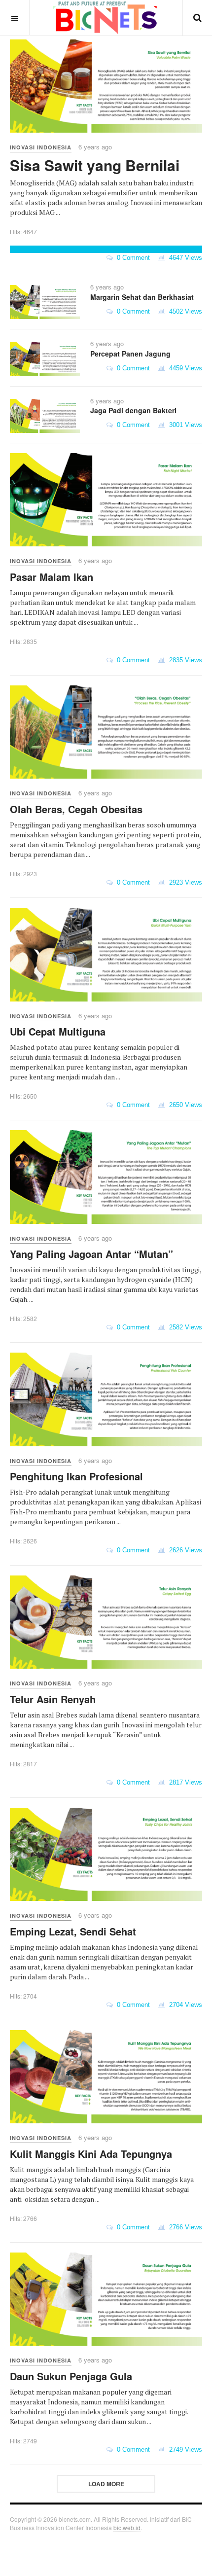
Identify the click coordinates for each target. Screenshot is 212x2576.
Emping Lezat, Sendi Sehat (73, 1931)
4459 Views (184, 368)
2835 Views (184, 660)
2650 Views (184, 1105)
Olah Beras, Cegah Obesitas (76, 809)
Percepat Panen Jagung (130, 354)
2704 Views (184, 2005)
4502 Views (184, 311)
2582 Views (184, 1327)
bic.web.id (127, 2527)
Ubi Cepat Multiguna (58, 1031)
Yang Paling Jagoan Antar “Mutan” (91, 1254)
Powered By (25, 2549)
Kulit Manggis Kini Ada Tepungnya (91, 2154)
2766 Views (184, 2227)
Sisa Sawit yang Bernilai (95, 165)
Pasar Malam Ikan (52, 577)
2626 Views (184, 1550)
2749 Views (184, 2450)
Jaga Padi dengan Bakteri (133, 410)
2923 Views (184, 882)
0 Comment (131, 258)
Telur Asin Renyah (53, 1699)
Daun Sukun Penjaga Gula (71, 2376)
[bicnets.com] (106, 18)
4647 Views (184, 258)
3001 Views (184, 425)
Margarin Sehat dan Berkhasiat (142, 297)
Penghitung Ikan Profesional (76, 1476)
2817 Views (184, 1782)
